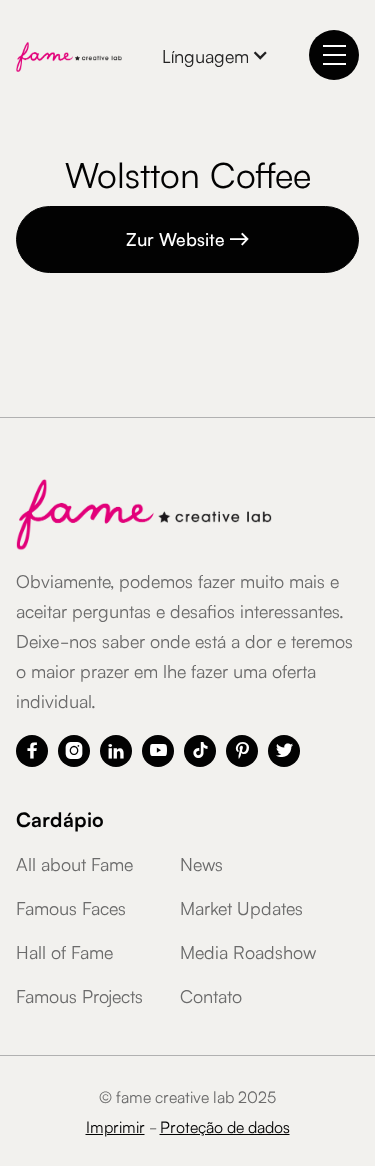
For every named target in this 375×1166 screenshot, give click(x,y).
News (201, 863)
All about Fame (74, 863)
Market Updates (241, 907)
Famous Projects (79, 995)
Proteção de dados (225, 1126)
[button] (215, 55)
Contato (211, 995)
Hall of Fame (64, 951)
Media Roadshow (248, 951)
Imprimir (115, 1126)
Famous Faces (71, 907)
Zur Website (188, 238)
